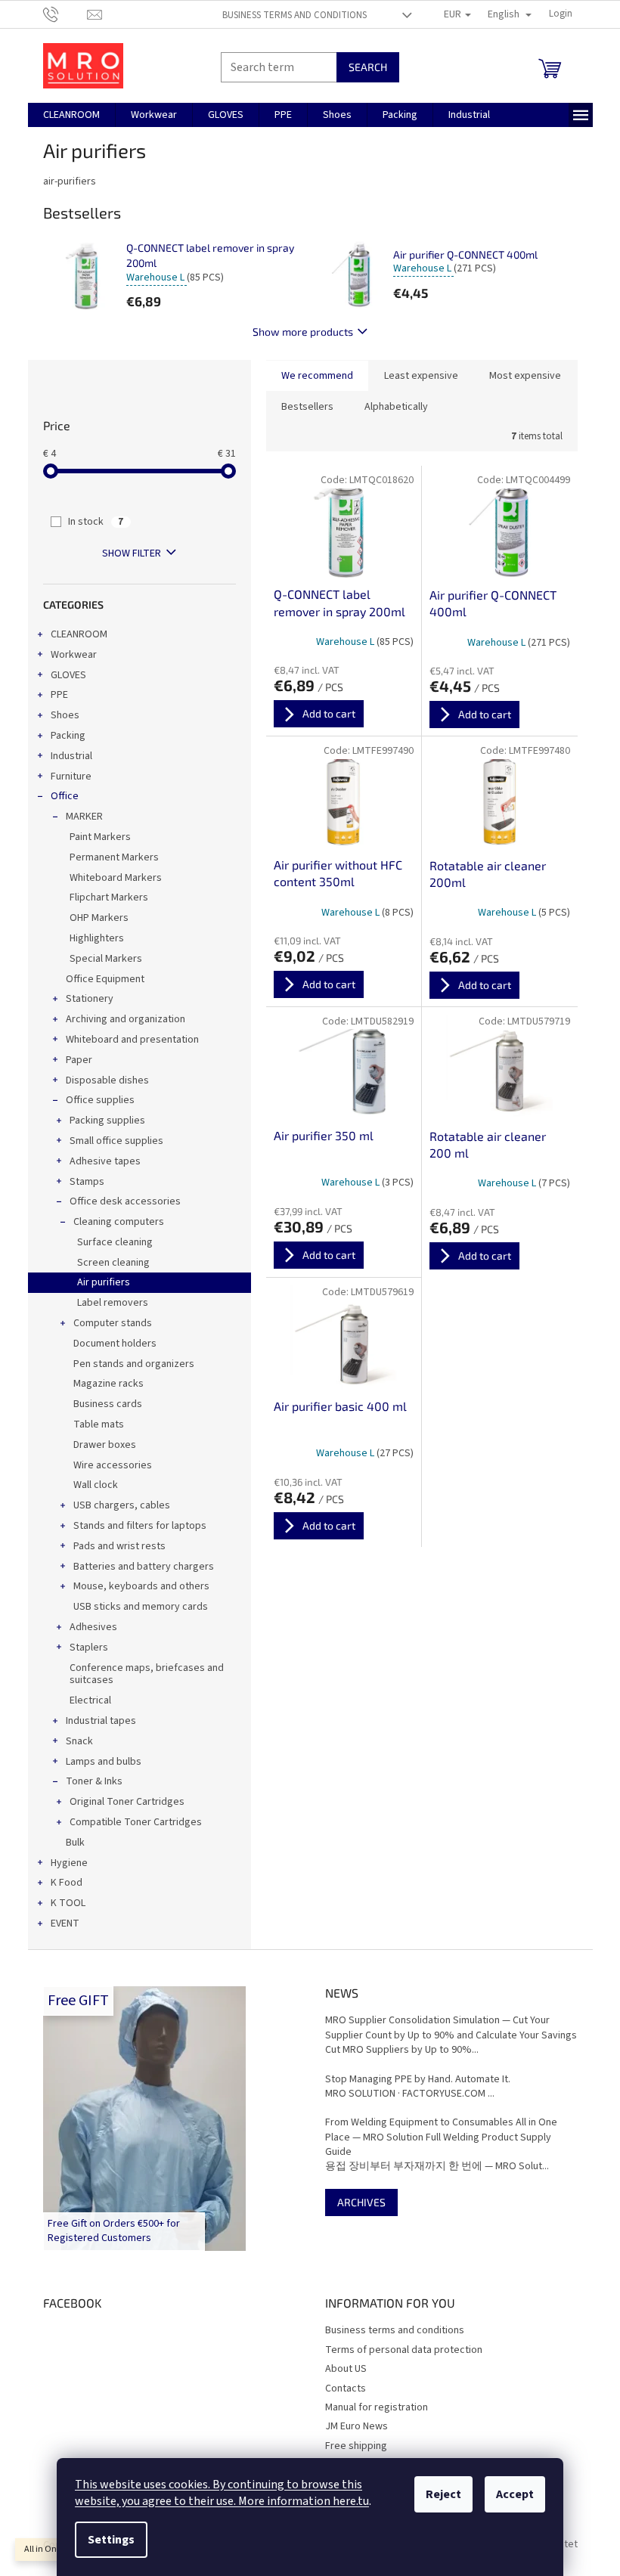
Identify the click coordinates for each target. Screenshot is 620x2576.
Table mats (99, 1424)
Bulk (75, 1843)
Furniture (71, 777)
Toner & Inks (94, 1781)
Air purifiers (104, 1282)
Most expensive (525, 376)
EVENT (65, 1923)
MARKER (84, 817)
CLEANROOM (79, 634)
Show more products (303, 332)
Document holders (115, 1344)
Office (65, 796)
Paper (79, 1060)
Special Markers (106, 959)
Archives (361, 2202)
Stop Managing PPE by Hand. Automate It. (418, 2080)
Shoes (65, 715)
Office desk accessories (125, 1201)
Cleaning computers (119, 1222)
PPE (59, 695)
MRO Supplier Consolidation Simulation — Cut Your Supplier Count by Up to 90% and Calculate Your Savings (451, 2028)
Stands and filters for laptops (140, 1526)
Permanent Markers (114, 857)
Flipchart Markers (109, 897)
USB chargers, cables (122, 1505)
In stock (96, 522)
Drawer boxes (105, 1445)
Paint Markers (100, 837)
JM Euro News (356, 2426)
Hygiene (69, 1863)
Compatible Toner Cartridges (136, 1822)
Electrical (90, 1700)
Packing (68, 736)
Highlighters (97, 938)
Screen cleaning (113, 1263)
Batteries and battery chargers (144, 1567)
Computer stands (113, 1323)
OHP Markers (99, 918)
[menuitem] (71, 115)
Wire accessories (113, 1465)
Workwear (74, 655)
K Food (67, 1883)
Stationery (90, 999)
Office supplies (100, 1100)
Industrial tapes (101, 1721)
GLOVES (68, 675)
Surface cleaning (115, 1242)
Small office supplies (116, 1141)
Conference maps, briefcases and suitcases (147, 1674)
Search (368, 67)
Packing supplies (107, 1121)
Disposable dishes (107, 1080)
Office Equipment (105, 979)
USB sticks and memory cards (141, 1607)
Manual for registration (377, 2407)
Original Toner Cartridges (127, 1802)
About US (346, 2369)
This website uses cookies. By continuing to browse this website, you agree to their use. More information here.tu (222, 2493)
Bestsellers (307, 407)
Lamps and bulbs (104, 1762)
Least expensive (421, 376)
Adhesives (93, 1627)
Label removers (113, 1303)
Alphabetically (396, 407)
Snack (79, 1741)
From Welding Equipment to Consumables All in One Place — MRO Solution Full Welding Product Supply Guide (441, 2137)
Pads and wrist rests (119, 1546)
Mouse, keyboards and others (141, 1586)
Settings (111, 2540)
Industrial (71, 756)
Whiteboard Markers (116, 878)
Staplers (89, 1648)
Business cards (108, 1404)
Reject (443, 2494)
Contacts (346, 2388)
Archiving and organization (126, 1019)
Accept (515, 2494)
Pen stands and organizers (134, 1364)
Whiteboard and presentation (132, 1040)
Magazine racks (108, 1384)
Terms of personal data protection (404, 2350)
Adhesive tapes (105, 1161)
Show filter (132, 553)
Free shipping (356, 2446)
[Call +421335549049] (65, 14)
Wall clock (96, 1485)
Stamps (87, 1182)
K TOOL (68, 1903)
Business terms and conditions (294, 15)
